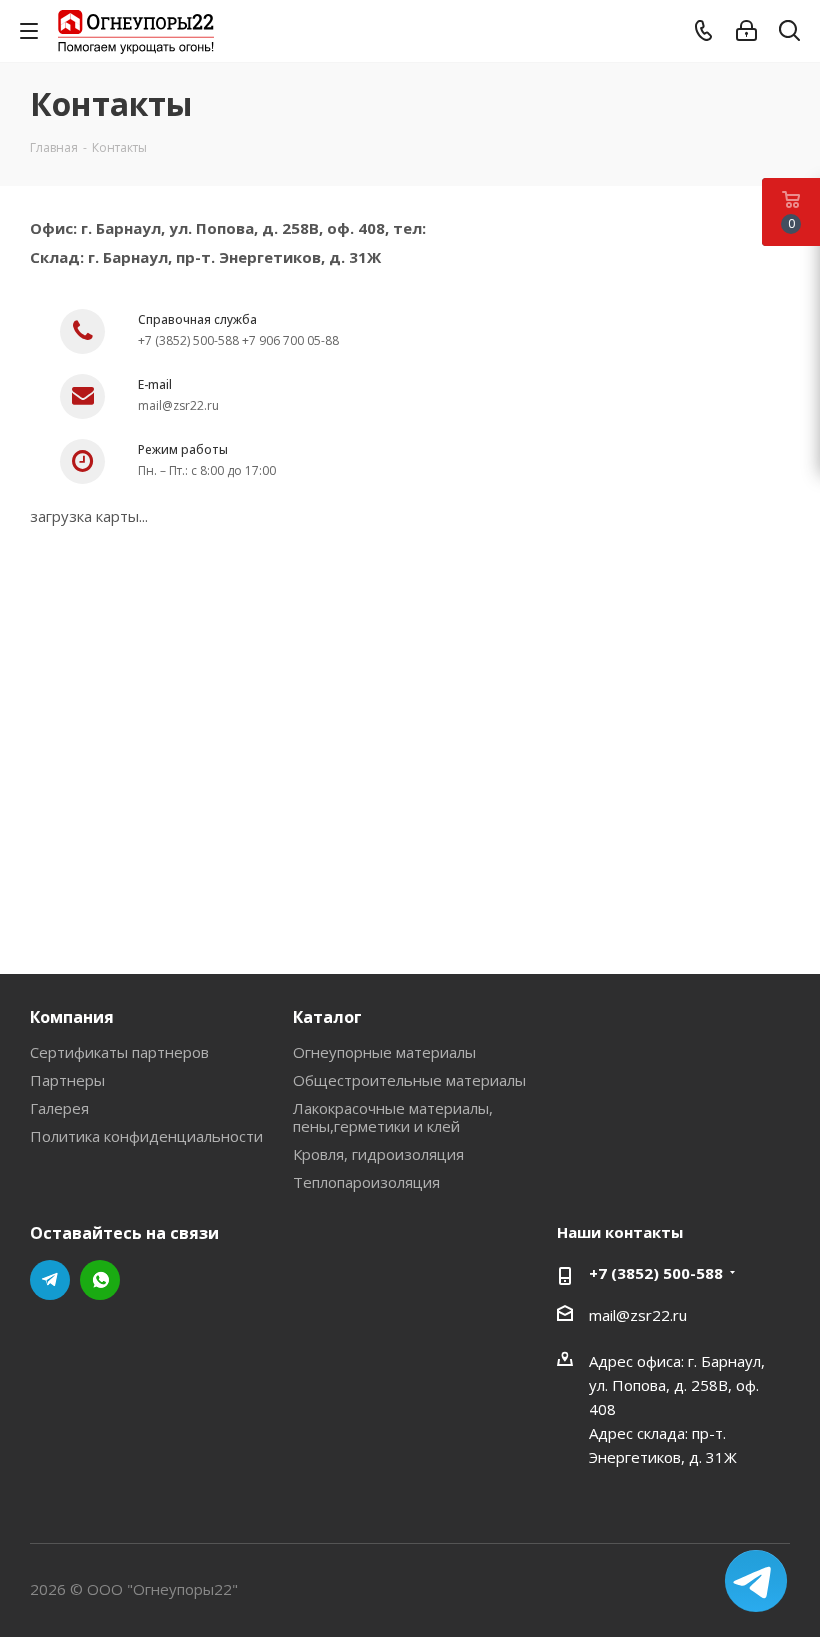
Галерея (59, 1108)
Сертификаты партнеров (119, 1052)
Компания (72, 1017)
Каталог (327, 1017)
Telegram (50, 1280)
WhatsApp (100, 1280)
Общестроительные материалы (409, 1080)
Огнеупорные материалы (384, 1052)
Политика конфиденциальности (146, 1136)
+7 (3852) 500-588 (656, 1273)
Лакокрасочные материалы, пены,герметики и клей (393, 1117)
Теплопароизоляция (366, 1182)
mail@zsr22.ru (638, 1315)
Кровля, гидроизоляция (378, 1154)
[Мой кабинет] (746, 31)
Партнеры (67, 1080)
